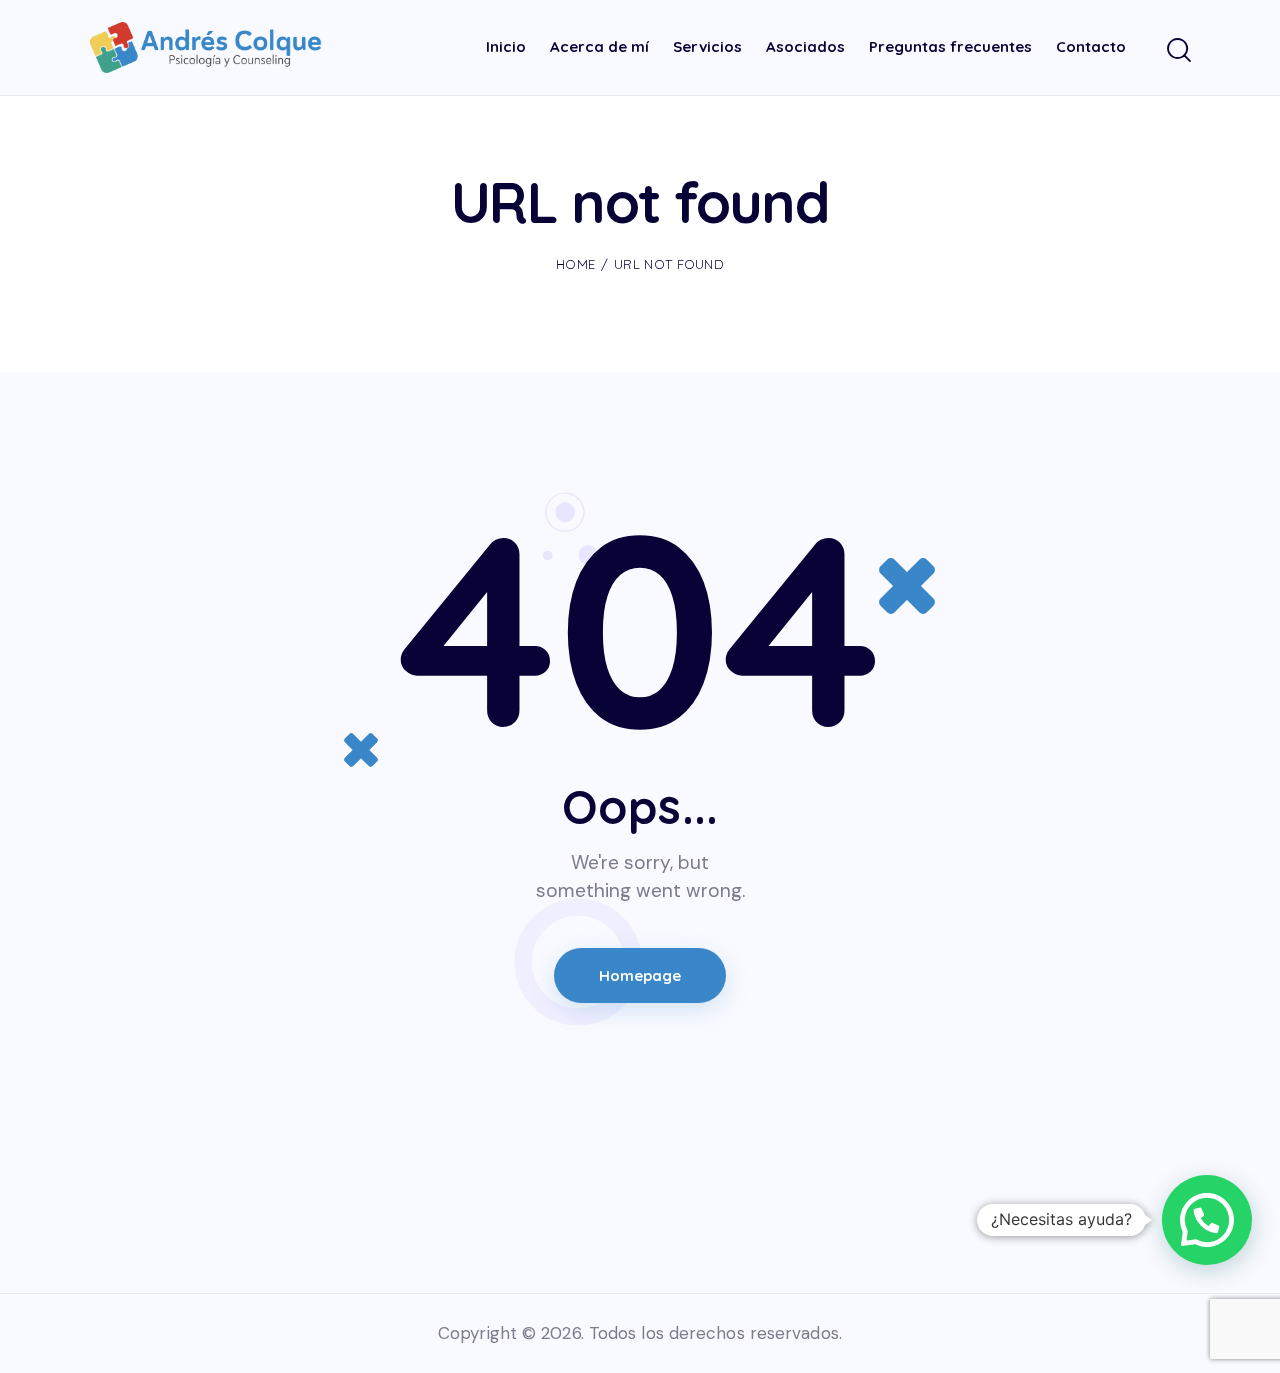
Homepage (640, 975)
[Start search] (1177, 51)
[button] (1207, 1220)
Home (575, 264)
